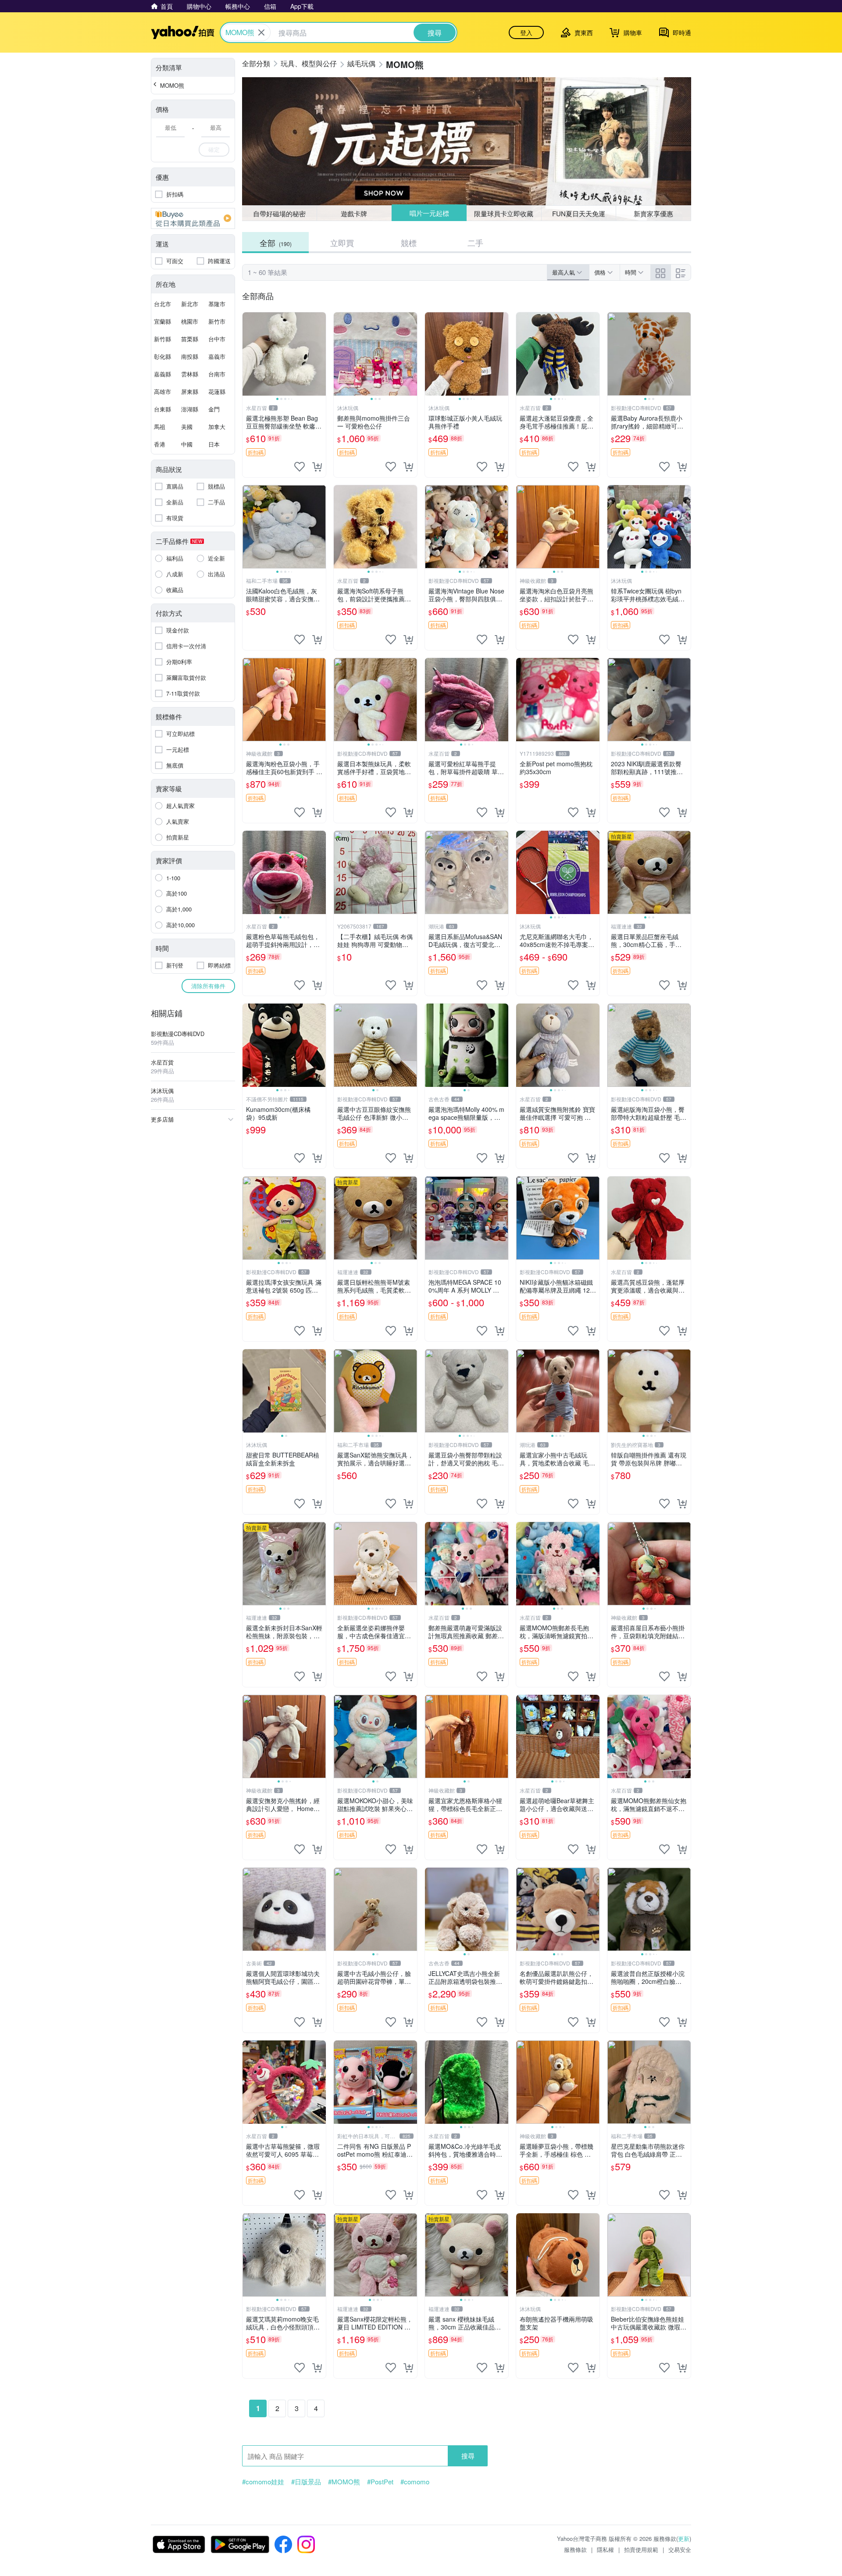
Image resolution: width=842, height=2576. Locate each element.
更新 (684, 2538)
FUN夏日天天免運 (579, 213)
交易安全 (680, 2549)
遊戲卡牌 (354, 213)
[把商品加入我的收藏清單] (300, 467)
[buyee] (193, 218)
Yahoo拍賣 (183, 32)
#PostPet (380, 2482)
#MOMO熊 (344, 2482)
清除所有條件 (208, 986)
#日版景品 (306, 2482)
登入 (526, 32)
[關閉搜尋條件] (261, 32)
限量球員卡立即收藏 (504, 213)
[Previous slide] (248, 354)
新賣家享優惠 (653, 213)
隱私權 (605, 2549)
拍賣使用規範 (641, 2549)
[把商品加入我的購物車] (317, 467)
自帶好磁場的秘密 (279, 213)
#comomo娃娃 (263, 2482)
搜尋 (468, 2456)
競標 (409, 243)
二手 (475, 243)
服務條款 (575, 2549)
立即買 (342, 243)
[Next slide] (320, 354)
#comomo (415, 2482)
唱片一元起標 (429, 213)
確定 (214, 149)
